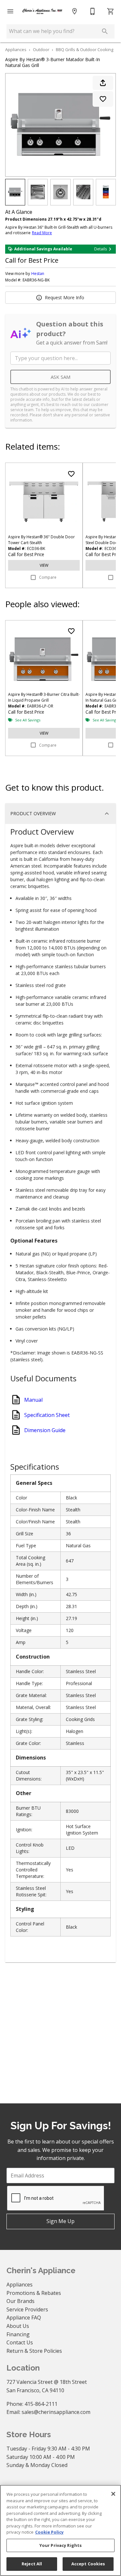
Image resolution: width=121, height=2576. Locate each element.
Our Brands (20, 2301)
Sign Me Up (60, 2221)
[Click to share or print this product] (103, 83)
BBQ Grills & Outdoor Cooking (85, 49)
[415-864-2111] (93, 11)
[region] (60, 2530)
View (44, 565)
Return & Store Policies (34, 2351)
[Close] (113, 2494)
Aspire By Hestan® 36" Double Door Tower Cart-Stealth (41, 540)
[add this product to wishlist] (103, 99)
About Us (18, 2326)
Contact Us (20, 2342)
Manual (33, 1400)
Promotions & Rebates (34, 2293)
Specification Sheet (47, 1415)
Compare (48, 577)
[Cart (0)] (111, 11)
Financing (18, 2334)
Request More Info (65, 297)
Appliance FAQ (24, 2318)
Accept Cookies (88, 2564)
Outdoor (41, 49)
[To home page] (42, 11)
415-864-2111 (41, 2404)
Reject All (32, 2564)
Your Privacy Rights (60, 2545)
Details (101, 249)
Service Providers (27, 2309)
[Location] (75, 11)
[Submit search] (105, 31)
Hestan (38, 274)
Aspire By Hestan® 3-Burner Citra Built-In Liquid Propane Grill (44, 697)
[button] (10, 11)
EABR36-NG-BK (36, 280)
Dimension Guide (45, 1430)
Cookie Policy (49, 2532)
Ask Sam (60, 377)
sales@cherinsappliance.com (56, 2412)
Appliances (16, 49)
